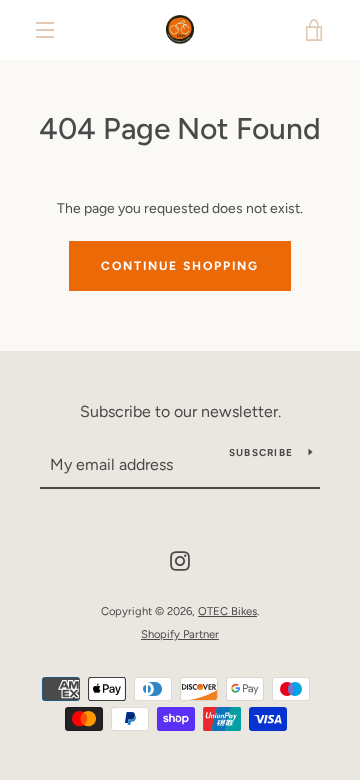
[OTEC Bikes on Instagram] (180, 559)
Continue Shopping (180, 266)
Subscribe (261, 452)
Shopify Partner (180, 634)
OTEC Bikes (227, 611)
